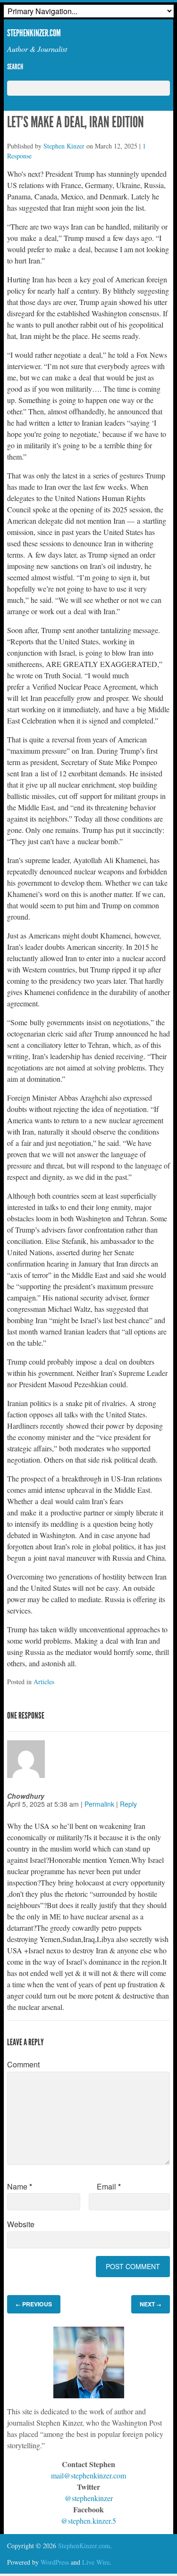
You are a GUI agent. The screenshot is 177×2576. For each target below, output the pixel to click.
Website (21, 2224)
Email (109, 2186)
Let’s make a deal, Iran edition (76, 122)
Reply (128, 1804)
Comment (23, 2064)
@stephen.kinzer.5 (88, 2521)
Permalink (99, 1804)
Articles (44, 1682)
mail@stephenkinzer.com (88, 2475)
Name (20, 2186)
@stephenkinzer (89, 2498)
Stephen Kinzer (64, 146)
